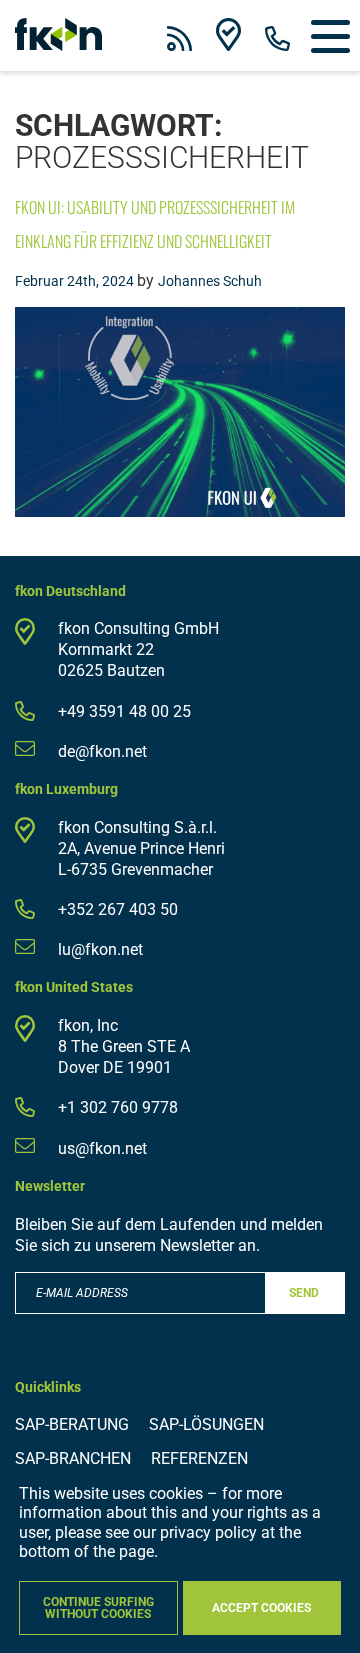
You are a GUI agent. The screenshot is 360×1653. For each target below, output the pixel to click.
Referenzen (199, 1458)
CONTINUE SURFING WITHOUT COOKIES (98, 1608)
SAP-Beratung (72, 1424)
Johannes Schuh (210, 281)
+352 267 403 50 (118, 909)
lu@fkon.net (100, 949)
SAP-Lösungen (206, 1424)
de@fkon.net (102, 751)
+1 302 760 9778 (118, 1107)
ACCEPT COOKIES (261, 1608)
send (304, 1293)
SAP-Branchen (73, 1458)
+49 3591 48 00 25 (124, 711)
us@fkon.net (102, 1148)
